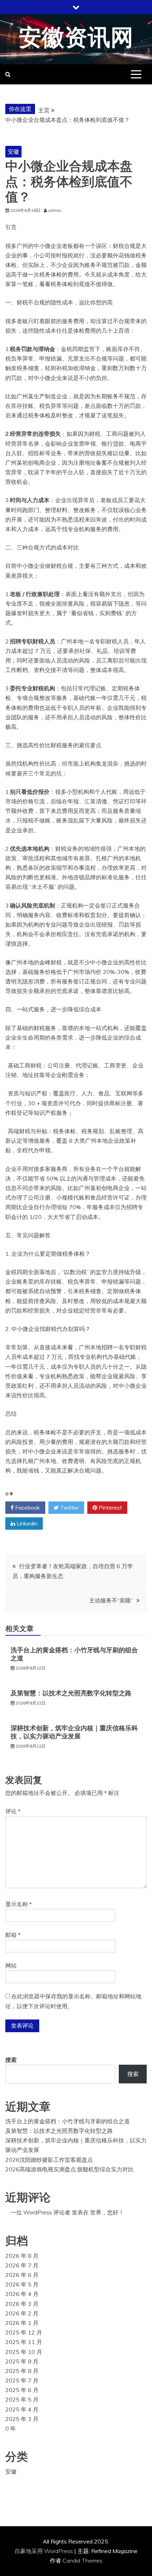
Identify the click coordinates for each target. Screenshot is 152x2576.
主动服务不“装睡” (111, 1600)
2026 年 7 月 (22, 2265)
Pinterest (110, 1507)
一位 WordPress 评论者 (40, 2212)
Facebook (27, 1507)
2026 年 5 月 (22, 2284)
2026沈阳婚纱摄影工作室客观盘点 (49, 2160)
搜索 (11, 2060)
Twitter (69, 1507)
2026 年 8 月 (22, 2256)
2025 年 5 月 (22, 2399)
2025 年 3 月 (22, 2419)
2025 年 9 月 (22, 2361)
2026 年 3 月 (22, 2304)
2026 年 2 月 (22, 2313)
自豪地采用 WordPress (44, 2551)
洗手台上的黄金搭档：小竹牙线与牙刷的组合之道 (68, 2121)
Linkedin (26, 1523)
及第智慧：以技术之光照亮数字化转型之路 (71, 1693)
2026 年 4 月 (22, 2294)
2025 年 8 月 (22, 2371)
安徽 (13, 151)
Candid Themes (83, 2560)
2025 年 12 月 (24, 2332)
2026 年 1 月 (22, 2323)
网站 (11, 1965)
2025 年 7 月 (22, 2380)
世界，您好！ (107, 2212)
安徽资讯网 (76, 38)
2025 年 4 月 (22, 2409)
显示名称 (19, 1904)
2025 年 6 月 (22, 2390)
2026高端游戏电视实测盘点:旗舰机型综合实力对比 (69, 2169)
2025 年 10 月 (24, 2352)
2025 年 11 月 (24, 2342)
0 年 (11, 2428)
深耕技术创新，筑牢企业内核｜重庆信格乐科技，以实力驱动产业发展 (74, 1732)
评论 (13, 1811)
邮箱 (13, 1935)
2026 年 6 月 (22, 2275)
